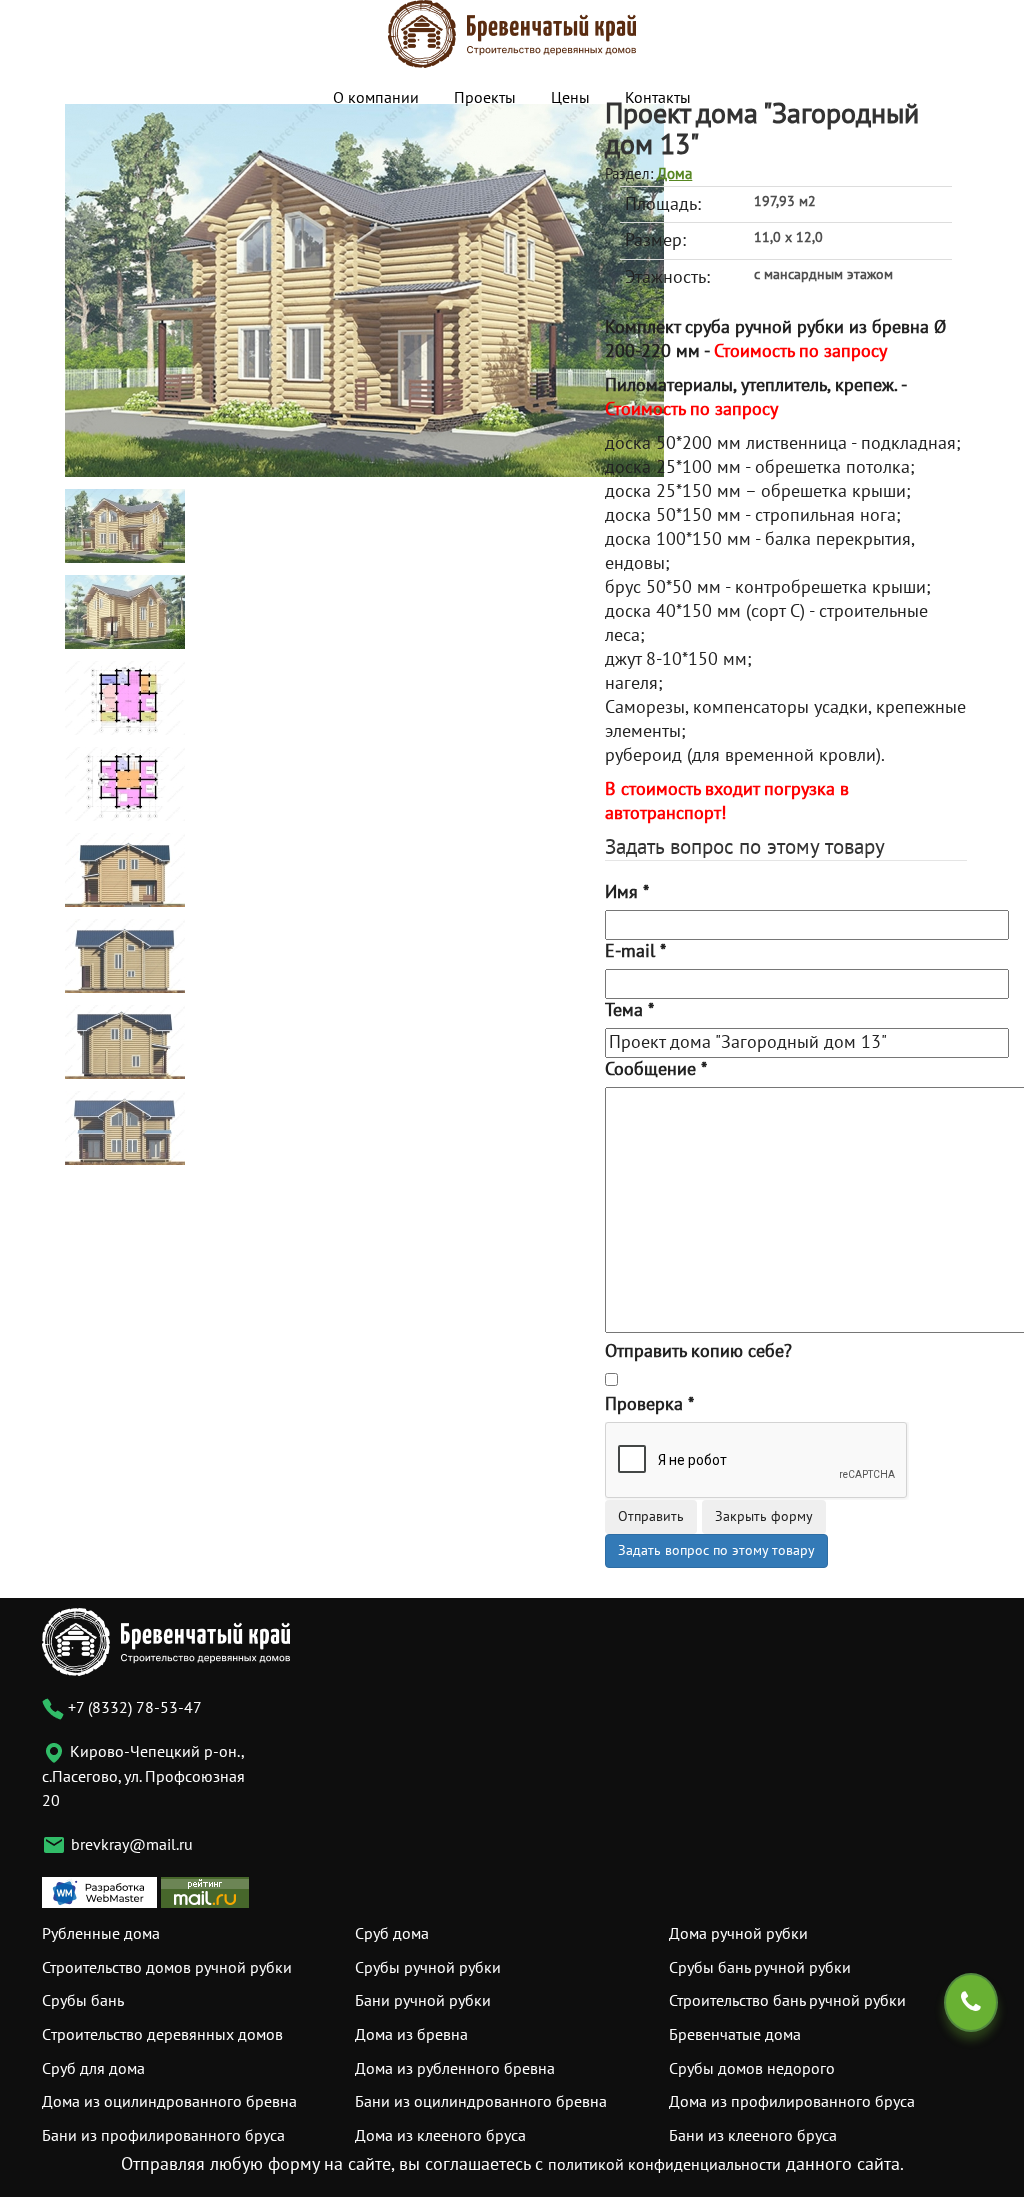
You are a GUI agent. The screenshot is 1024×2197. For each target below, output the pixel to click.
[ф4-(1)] (125, 1127)
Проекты (485, 98)
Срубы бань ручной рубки (760, 1968)
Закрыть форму (764, 1516)
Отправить (651, 1516)
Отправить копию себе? (698, 1351)
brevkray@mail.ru (132, 1845)
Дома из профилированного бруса (792, 2102)
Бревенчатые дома (735, 2035)
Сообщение (656, 1069)
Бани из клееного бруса (753, 2136)
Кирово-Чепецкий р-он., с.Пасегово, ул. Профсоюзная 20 (143, 1776)
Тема (629, 1010)
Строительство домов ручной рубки (167, 1968)
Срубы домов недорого (752, 2069)
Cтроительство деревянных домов (162, 2035)
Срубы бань (83, 2001)
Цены (570, 98)
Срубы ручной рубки (428, 1968)
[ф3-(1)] (125, 1041)
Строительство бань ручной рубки (787, 2001)
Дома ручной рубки (738, 1934)
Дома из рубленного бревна (455, 2069)
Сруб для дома (93, 2069)
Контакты (658, 98)
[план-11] (125, 697)
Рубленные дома (101, 1934)
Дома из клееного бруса (440, 2136)
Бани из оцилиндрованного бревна (481, 2102)
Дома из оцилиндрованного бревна (169, 2102)
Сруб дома (392, 1934)
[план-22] (125, 783)
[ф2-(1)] (125, 955)
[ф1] (125, 869)
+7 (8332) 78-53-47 (133, 1708)
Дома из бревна (411, 2035)
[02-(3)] (125, 611)
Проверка (649, 1404)
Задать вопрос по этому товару (716, 1550)
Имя (627, 892)
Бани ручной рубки (423, 2001)
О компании (376, 98)
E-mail (635, 951)
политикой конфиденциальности (664, 2165)
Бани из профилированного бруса (163, 2136)
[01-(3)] (364, 289)
